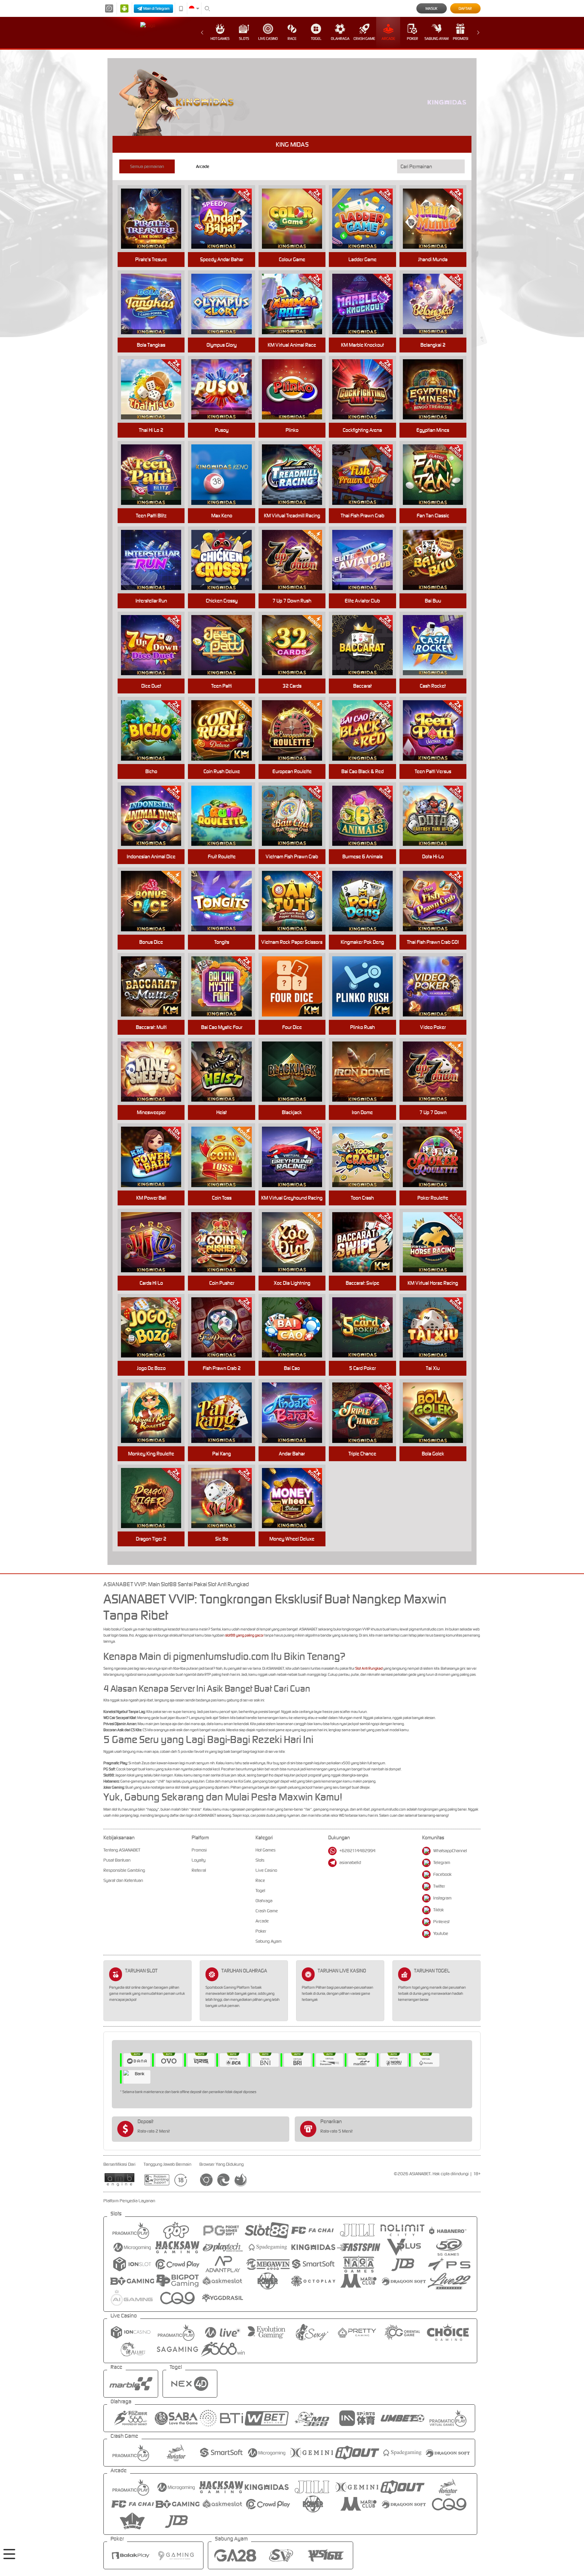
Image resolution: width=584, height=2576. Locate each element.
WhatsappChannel (450, 1851)
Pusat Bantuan (117, 1860)
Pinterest (441, 1922)
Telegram (442, 1862)
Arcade (388, 39)
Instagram (442, 1898)
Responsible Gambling (124, 1870)
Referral (199, 1870)
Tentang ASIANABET (122, 1850)
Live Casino (268, 39)
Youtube (441, 1933)
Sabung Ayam (436, 39)
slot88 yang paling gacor (244, 1635)
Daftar (465, 8)
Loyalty (199, 1860)
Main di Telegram (156, 8)
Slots (244, 39)
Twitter (439, 1886)
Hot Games (220, 39)
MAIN (155, 219)
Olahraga (340, 39)
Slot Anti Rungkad (369, 1668)
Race (292, 39)
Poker (412, 39)
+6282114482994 (357, 1851)
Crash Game (364, 39)
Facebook (442, 1874)
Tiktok (439, 1910)
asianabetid (350, 1862)
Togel (316, 39)
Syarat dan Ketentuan (123, 1880)
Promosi (460, 39)
